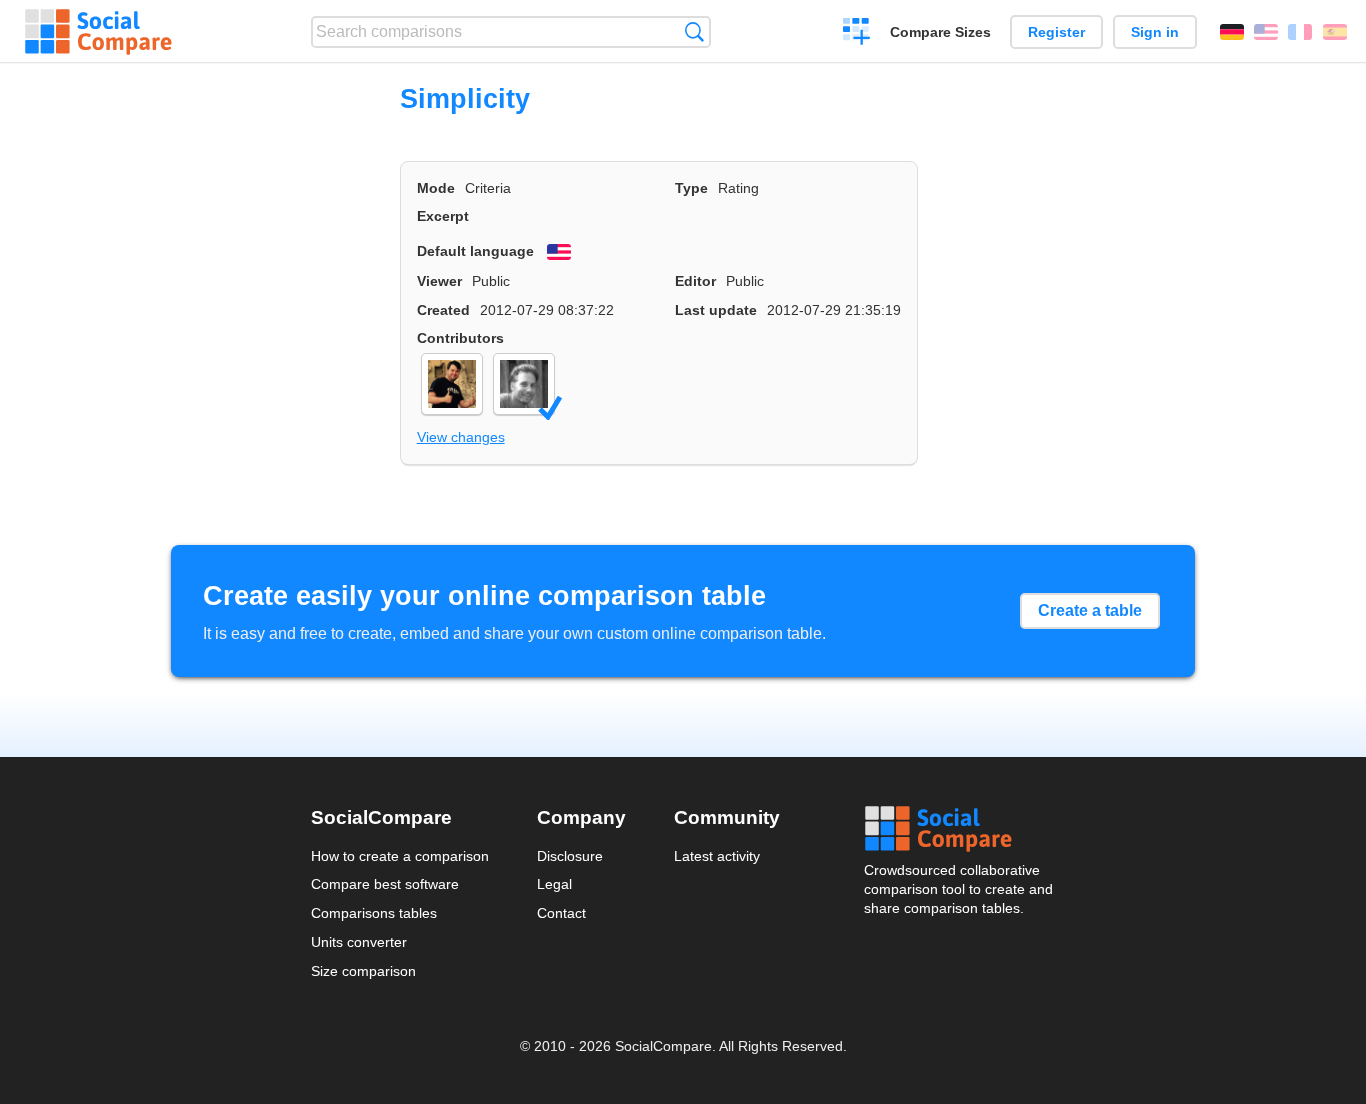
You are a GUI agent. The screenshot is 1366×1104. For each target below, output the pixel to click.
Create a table (1090, 610)
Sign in (1155, 32)
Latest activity (717, 856)
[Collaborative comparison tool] (98, 32)
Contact (561, 913)
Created (443, 310)
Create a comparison (856, 34)
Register (1056, 32)
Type (691, 188)
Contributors (460, 338)
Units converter (359, 942)
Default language (475, 251)
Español (1335, 32)
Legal (554, 884)
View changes (461, 437)
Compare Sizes (940, 32)
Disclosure (570, 856)
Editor (695, 281)
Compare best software (385, 884)
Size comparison (363, 971)
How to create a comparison (400, 856)
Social (960, 829)
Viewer (439, 281)
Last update (716, 310)
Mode (436, 188)
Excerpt (443, 216)
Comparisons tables (374, 913)
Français (1300, 32)
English (1266, 32)
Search (694, 31)
